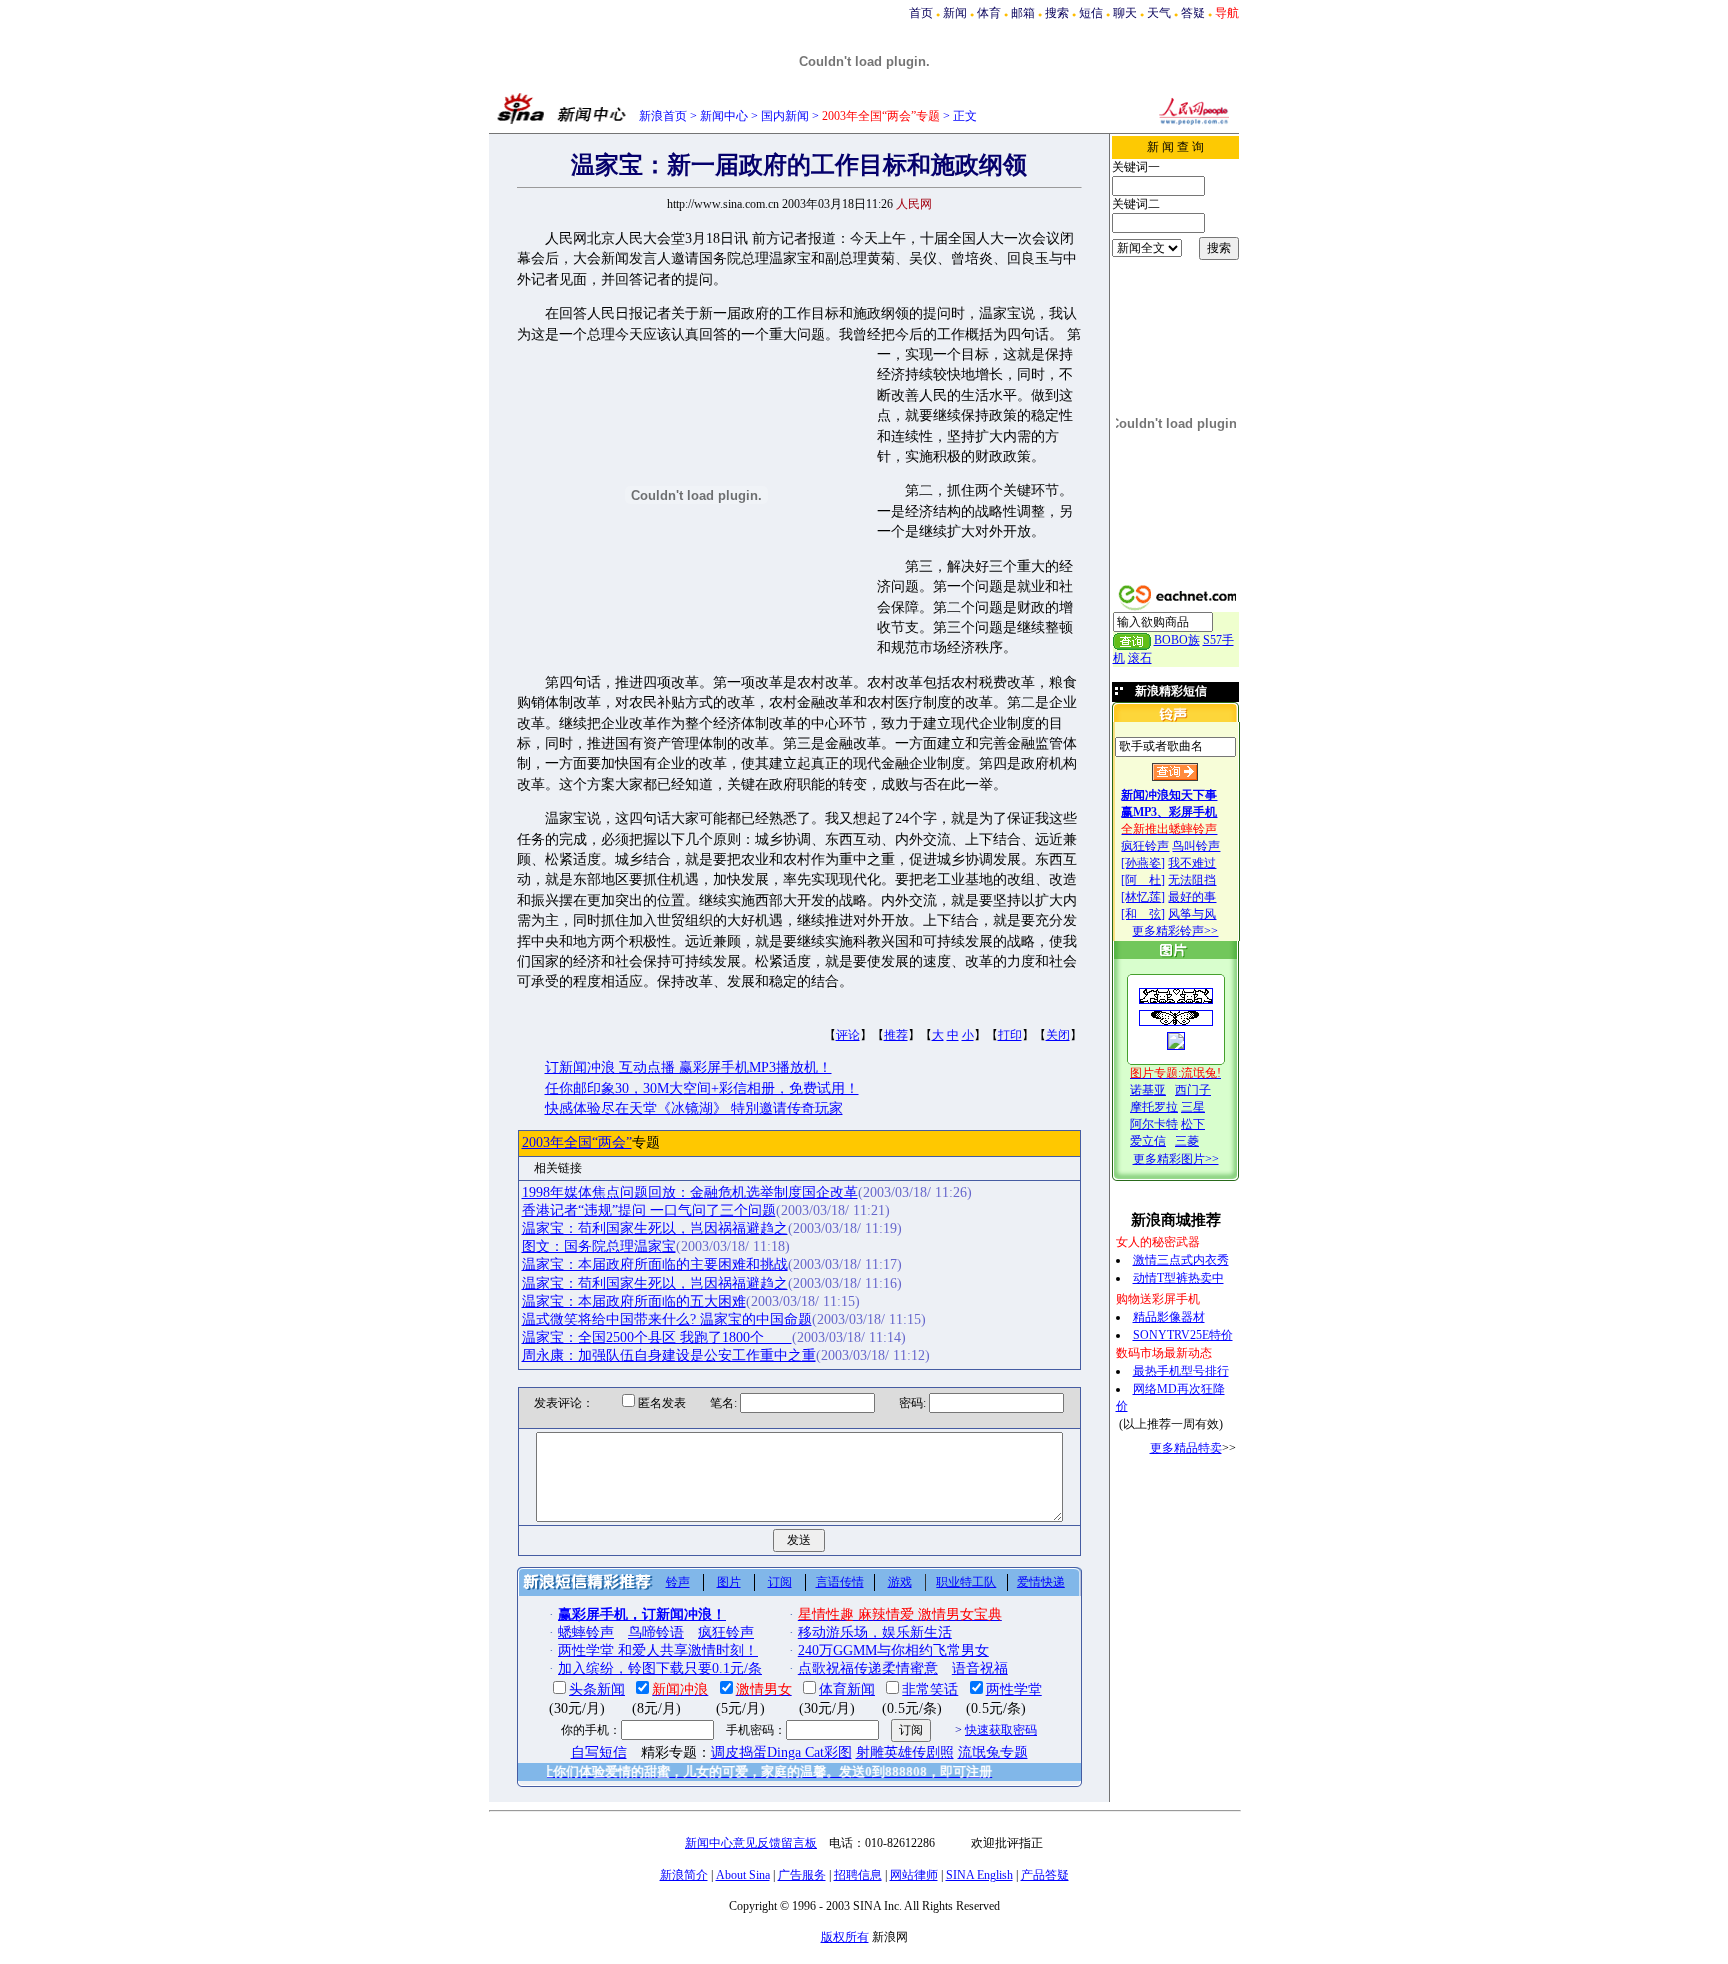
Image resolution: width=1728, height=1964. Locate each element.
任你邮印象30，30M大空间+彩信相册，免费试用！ (702, 1088)
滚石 (1140, 658)
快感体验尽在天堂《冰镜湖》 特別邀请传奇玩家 (694, 1108)
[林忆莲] (1143, 897)
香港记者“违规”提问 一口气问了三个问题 (649, 1210)
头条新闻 (597, 1689)
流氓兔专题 (993, 1752)
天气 (1159, 13)
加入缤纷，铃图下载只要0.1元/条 (660, 1668)
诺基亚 (1148, 1090)
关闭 (1058, 1035)
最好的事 (1192, 897)
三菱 (1187, 1141)
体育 (989, 13)
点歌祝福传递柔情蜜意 (868, 1668)
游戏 (900, 1582)
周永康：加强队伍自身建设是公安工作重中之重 (669, 1355)
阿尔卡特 (1154, 1124)
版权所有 (845, 1937)
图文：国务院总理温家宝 (599, 1246)
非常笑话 (930, 1689)
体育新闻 (847, 1689)
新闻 (955, 13)
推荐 (896, 1035)
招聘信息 (858, 1875)
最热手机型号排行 (1181, 1371)
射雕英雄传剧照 (905, 1752)
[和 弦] (1143, 914)
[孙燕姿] (1143, 863)
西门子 (1193, 1090)
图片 (729, 1582)
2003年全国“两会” (577, 1142)
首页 (921, 13)
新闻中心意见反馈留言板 (751, 1843)
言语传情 (840, 1582)
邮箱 (1023, 13)
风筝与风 (1192, 914)
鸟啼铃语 (656, 1632)
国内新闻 (785, 116)
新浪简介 (684, 1875)
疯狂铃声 (1145, 846)
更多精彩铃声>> (1175, 931)
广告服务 (802, 1875)
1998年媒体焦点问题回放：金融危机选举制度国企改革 (690, 1192)
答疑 (1193, 13)
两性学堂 (1014, 1689)
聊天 (1125, 13)
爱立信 (1148, 1141)
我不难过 (1192, 863)
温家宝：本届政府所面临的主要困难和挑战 (655, 1264)
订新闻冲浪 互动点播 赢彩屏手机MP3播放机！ (688, 1067)
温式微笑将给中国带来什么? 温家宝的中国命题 (667, 1319)
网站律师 (914, 1875)
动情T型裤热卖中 (1178, 1278)
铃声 (678, 1582)
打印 (1010, 1035)
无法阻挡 (1192, 880)
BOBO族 (1177, 640)
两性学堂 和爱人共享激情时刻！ (658, 1650)
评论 (848, 1035)
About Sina (743, 1875)
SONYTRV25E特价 (1183, 1335)
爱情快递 (1041, 1582)
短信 (1091, 13)
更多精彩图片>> (1176, 1159)
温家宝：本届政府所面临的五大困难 (634, 1301)
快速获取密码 (1001, 1730)
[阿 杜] (1143, 880)
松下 (1193, 1124)
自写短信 (599, 1752)
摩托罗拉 (1154, 1107)
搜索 (1057, 13)
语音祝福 (980, 1668)
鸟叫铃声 (1196, 846)
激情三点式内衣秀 (1181, 1260)
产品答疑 (1045, 1875)
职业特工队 (966, 1582)
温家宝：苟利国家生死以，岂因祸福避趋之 (655, 1228)
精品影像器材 (1169, 1317)
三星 (1193, 1107)
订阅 (780, 1582)
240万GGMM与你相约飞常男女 (893, 1650)
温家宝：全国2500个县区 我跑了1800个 (657, 1337)
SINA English (979, 1875)
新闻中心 (724, 116)
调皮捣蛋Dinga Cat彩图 (781, 1752)
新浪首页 (663, 116)
